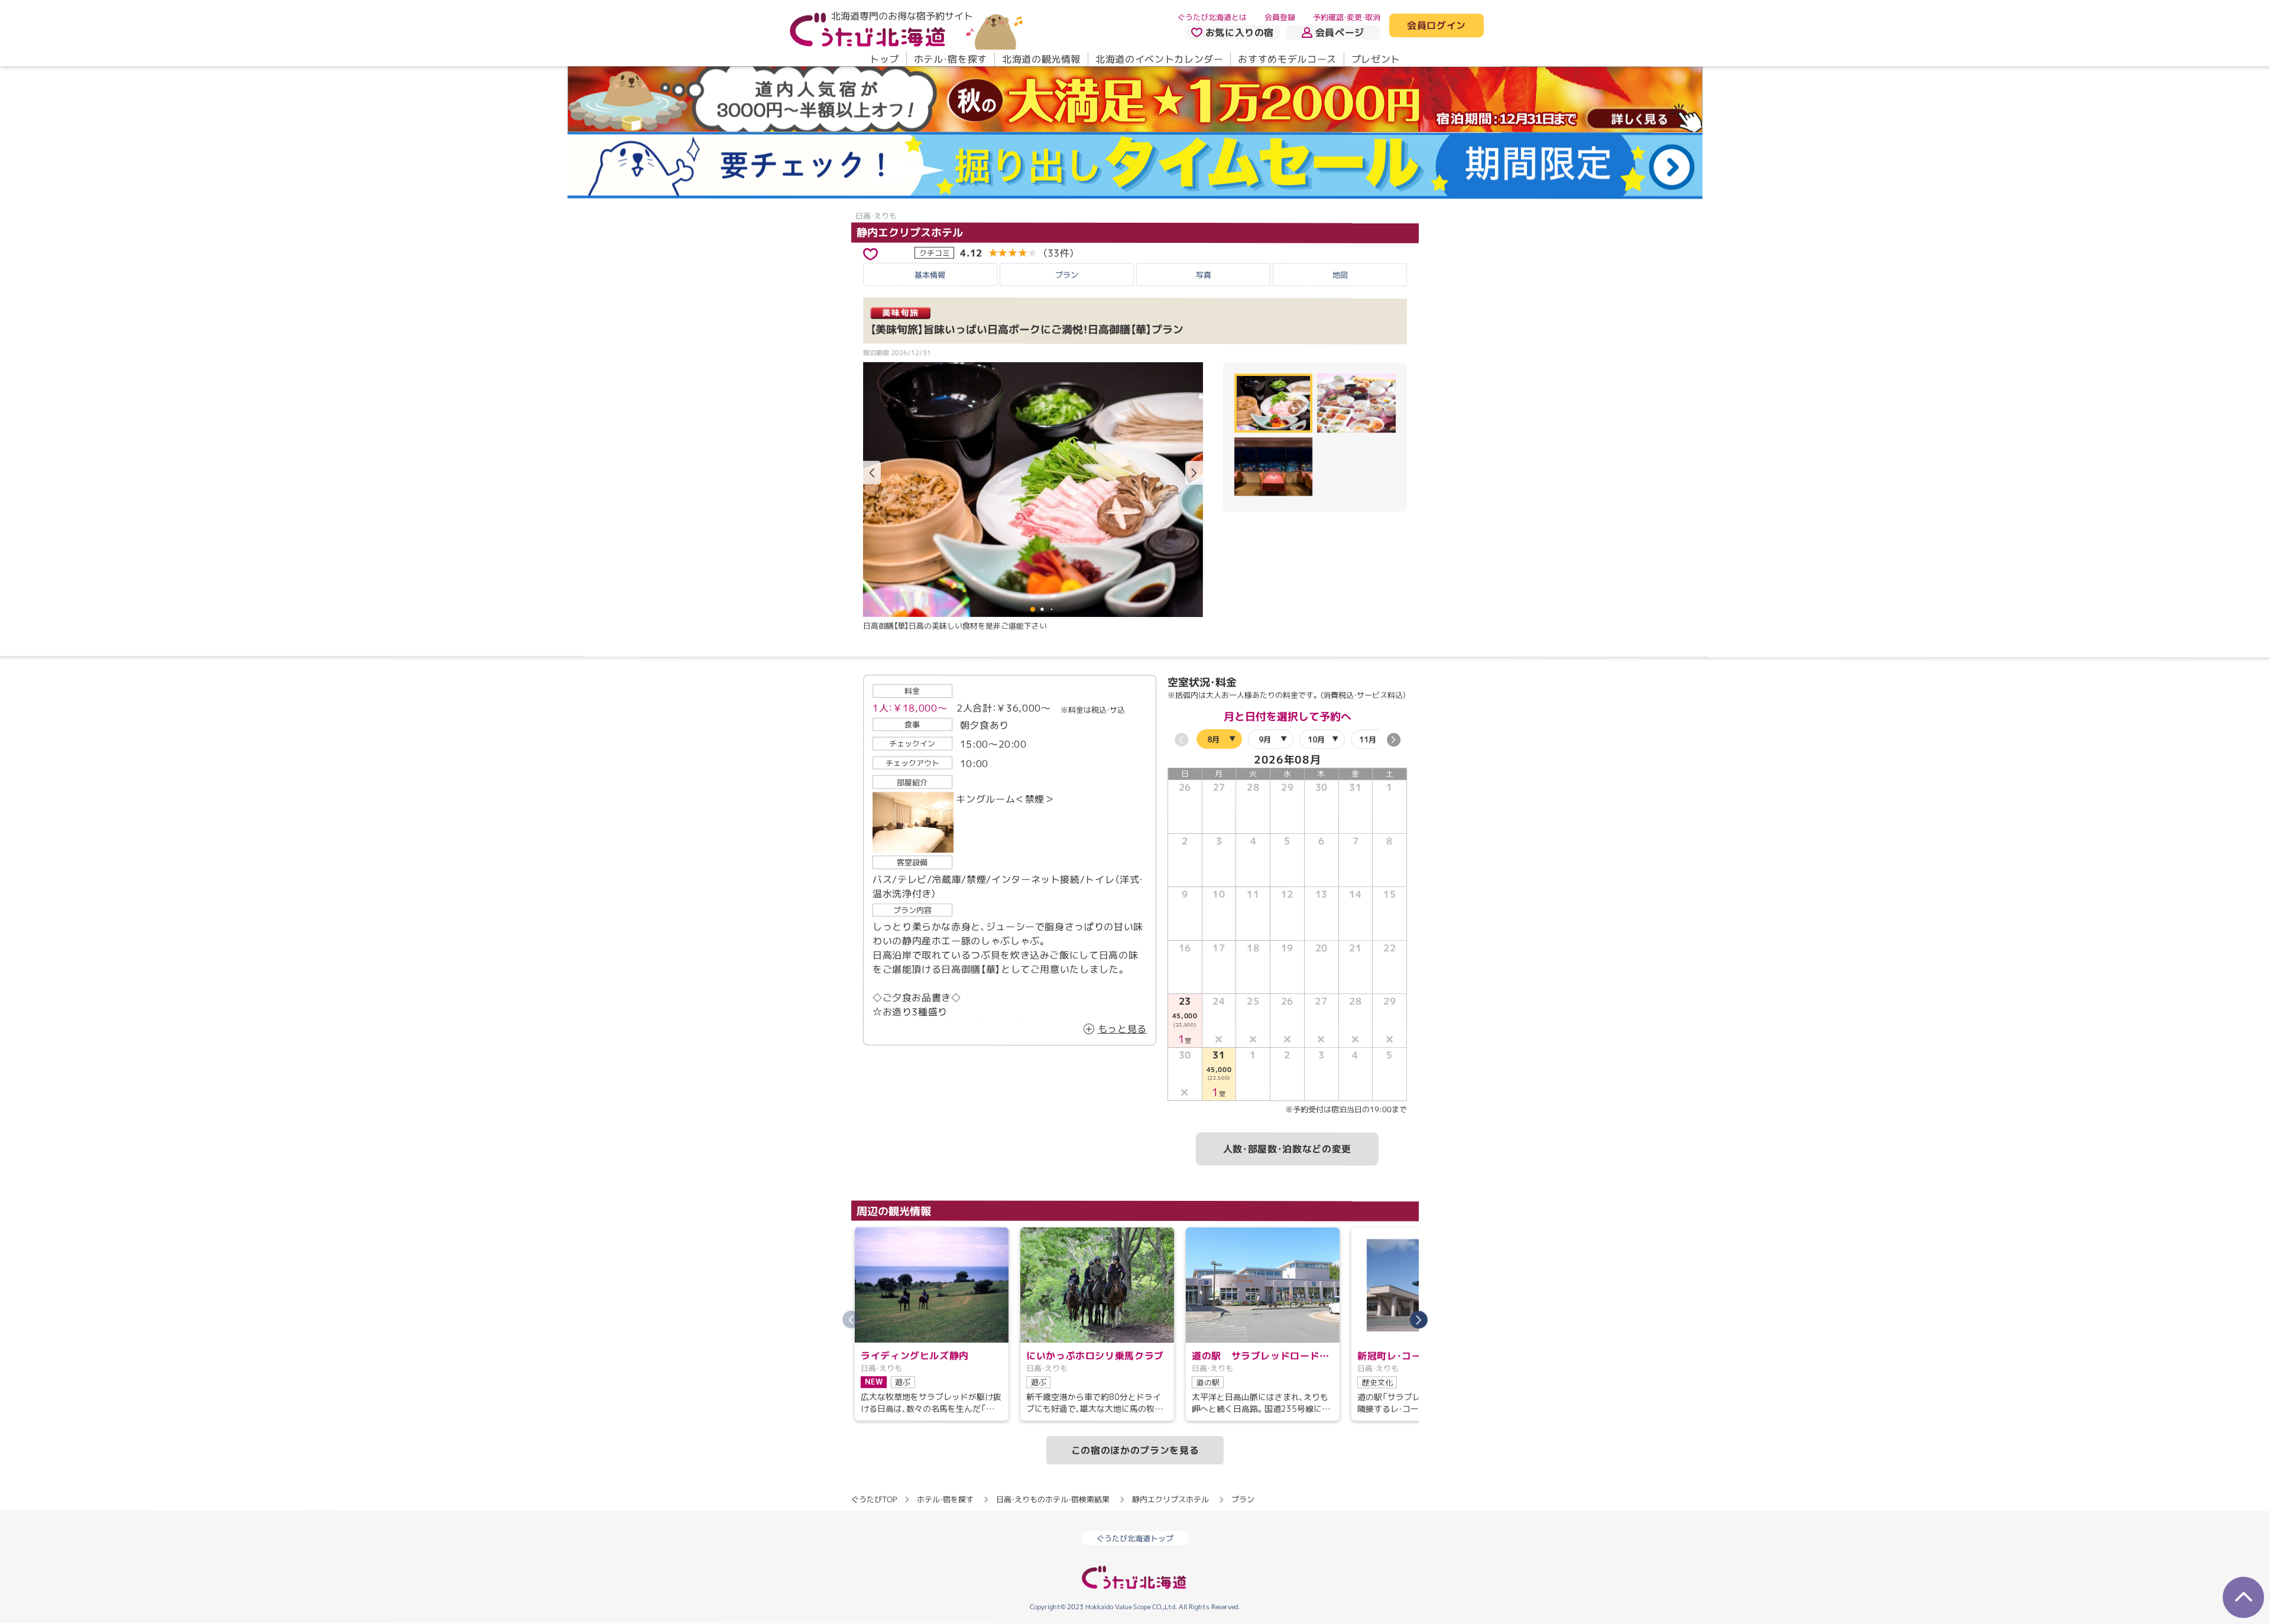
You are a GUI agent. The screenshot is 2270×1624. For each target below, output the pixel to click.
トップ (884, 59)
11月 (1368, 739)
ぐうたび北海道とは (1212, 17)
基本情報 (930, 274)
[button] (1194, 473)
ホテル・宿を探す (951, 59)
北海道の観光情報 (1041, 59)
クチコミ (935, 252)
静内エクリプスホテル (910, 233)
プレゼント (1376, 59)
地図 (1340, 275)
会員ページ (1340, 33)
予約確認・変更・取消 (1347, 17)
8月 (1213, 739)
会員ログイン (1436, 26)
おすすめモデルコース (1287, 59)
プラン (1067, 274)
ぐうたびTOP (874, 1499)
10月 (1316, 739)
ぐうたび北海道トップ (1135, 1538)
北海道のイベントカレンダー (1159, 59)
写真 (1204, 274)
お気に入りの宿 (1240, 33)
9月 (1265, 739)
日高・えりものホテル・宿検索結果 (1053, 1499)
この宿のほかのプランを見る (1135, 1450)
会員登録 (1280, 17)
